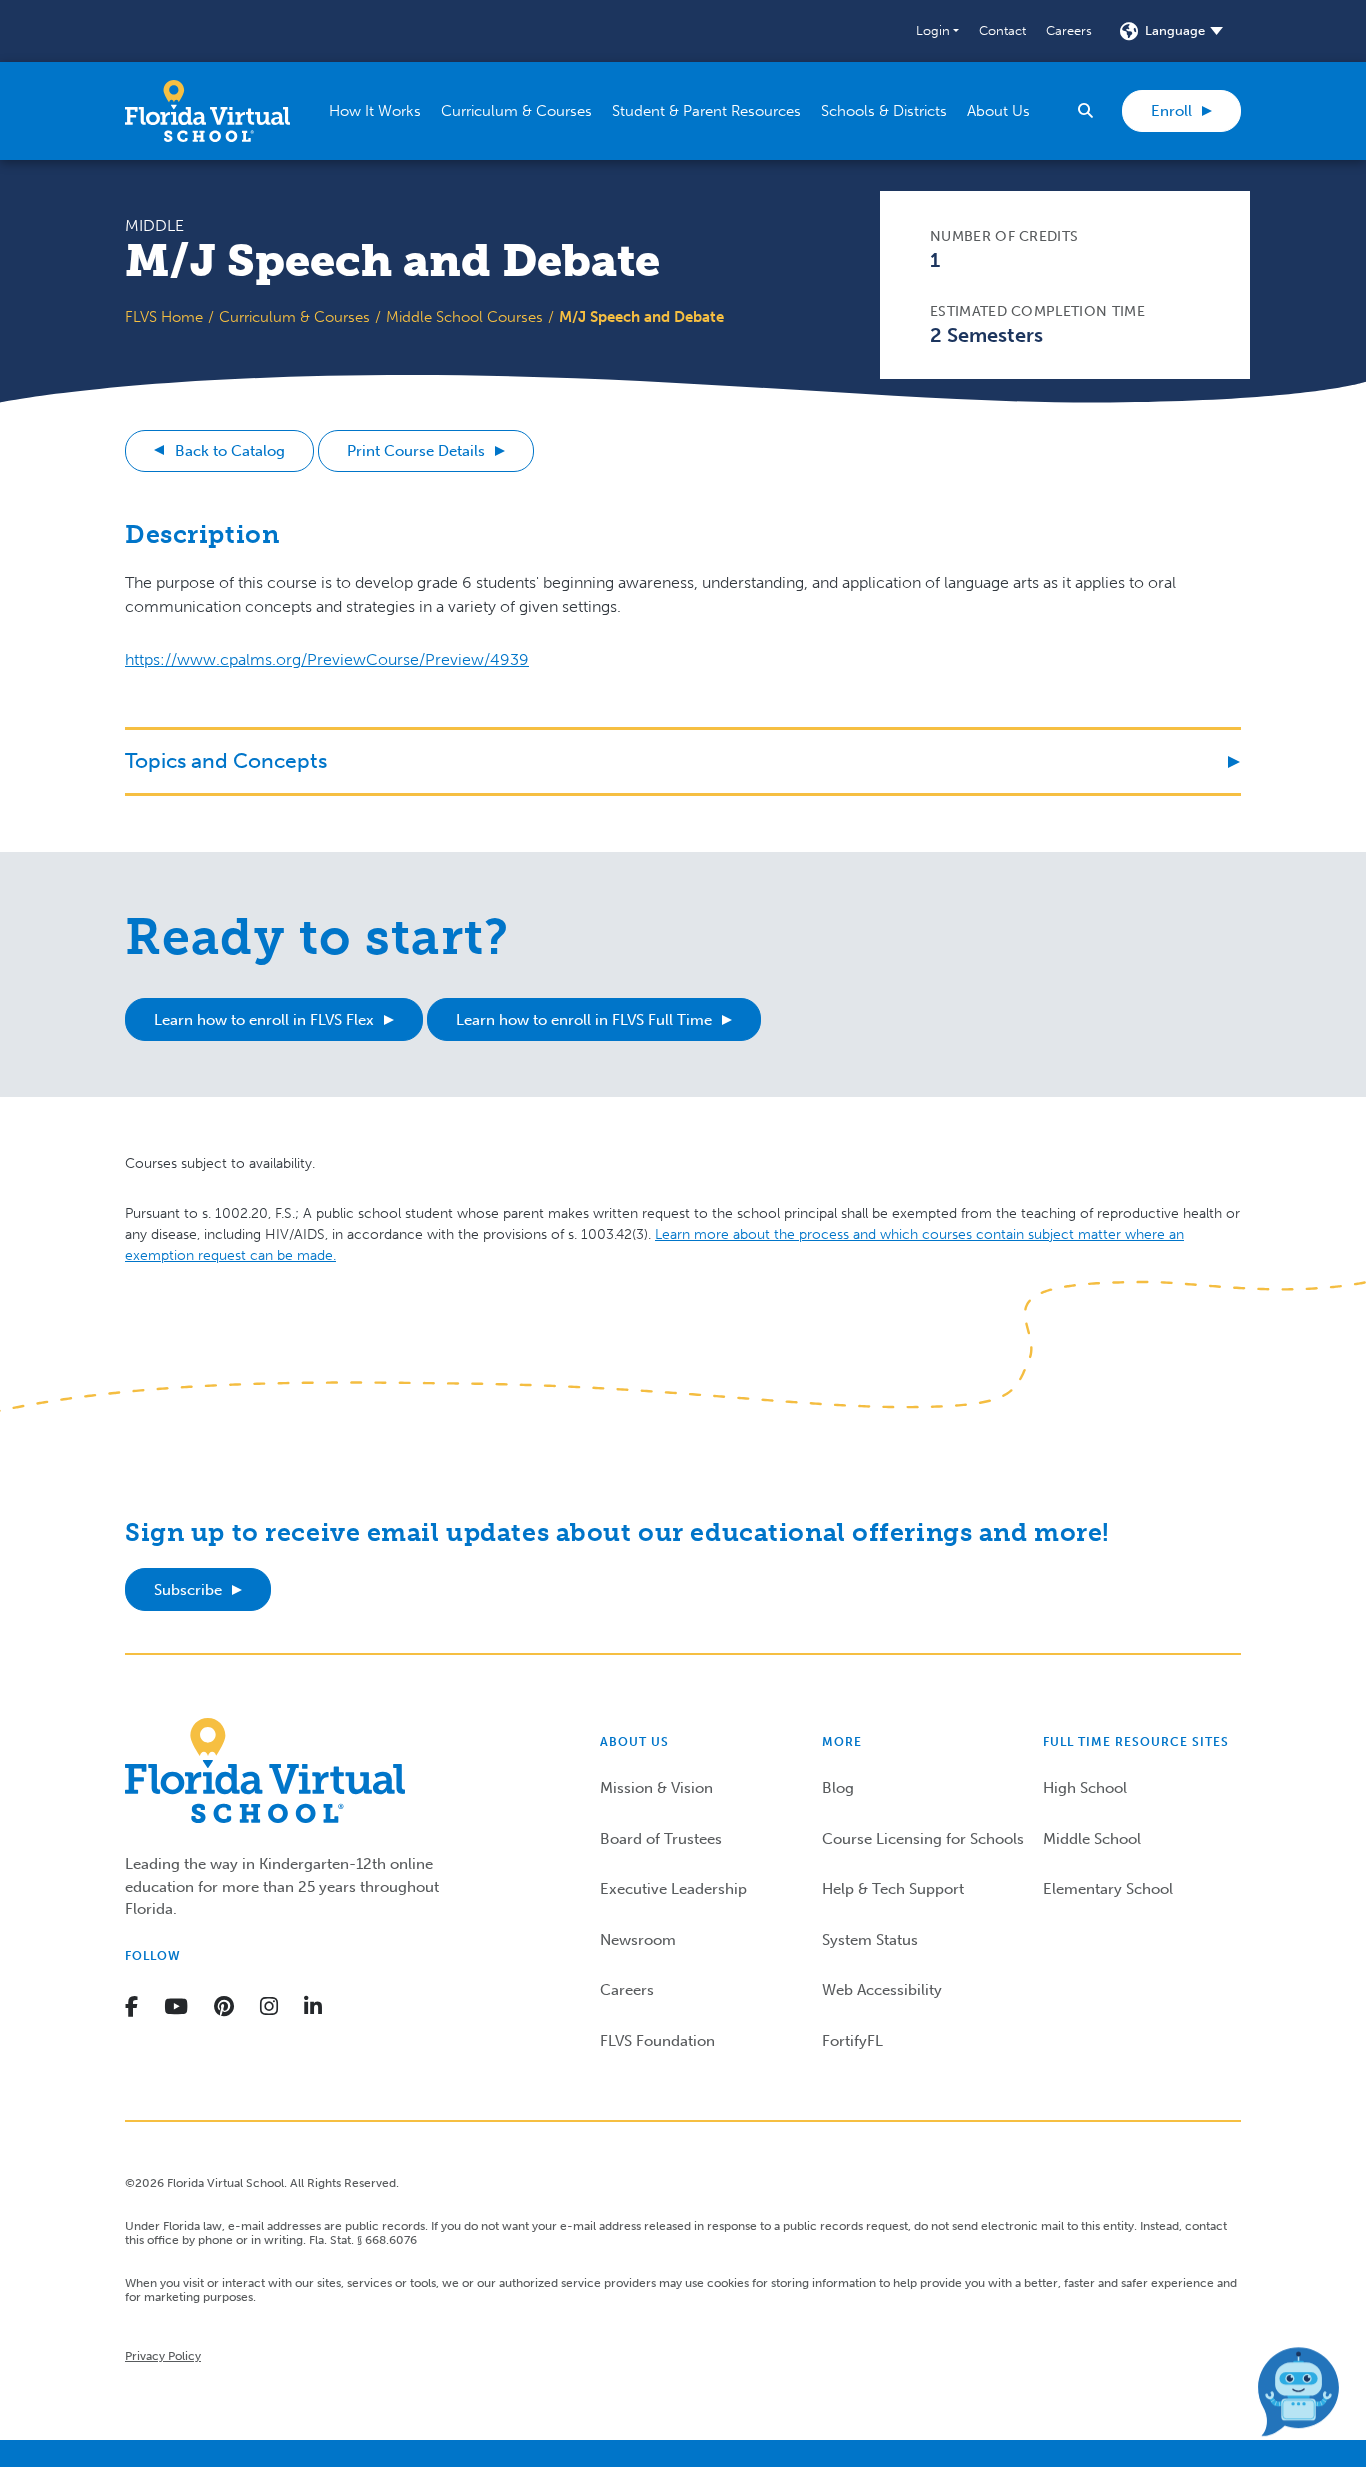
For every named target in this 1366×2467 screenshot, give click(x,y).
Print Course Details (416, 451)
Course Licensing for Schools (923, 1839)
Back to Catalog (230, 451)
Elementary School (1108, 1889)
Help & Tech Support (893, 1889)
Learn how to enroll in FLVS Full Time (584, 1020)
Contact (1002, 30)
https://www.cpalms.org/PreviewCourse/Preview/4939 (327, 659)
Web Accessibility (882, 1990)
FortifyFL (852, 2041)
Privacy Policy (163, 2356)
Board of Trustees (661, 1839)
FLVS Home (164, 317)
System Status (870, 1940)
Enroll (1171, 111)
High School (1085, 1788)
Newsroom (638, 1940)
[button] (937, 31)
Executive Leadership (673, 1889)
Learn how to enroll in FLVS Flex (264, 1020)
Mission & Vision (656, 1788)
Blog (838, 1788)
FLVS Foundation (657, 2041)
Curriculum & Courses (294, 317)
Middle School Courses (464, 317)
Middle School (1092, 1839)
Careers (1069, 30)
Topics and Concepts (226, 760)
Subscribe (188, 1590)
